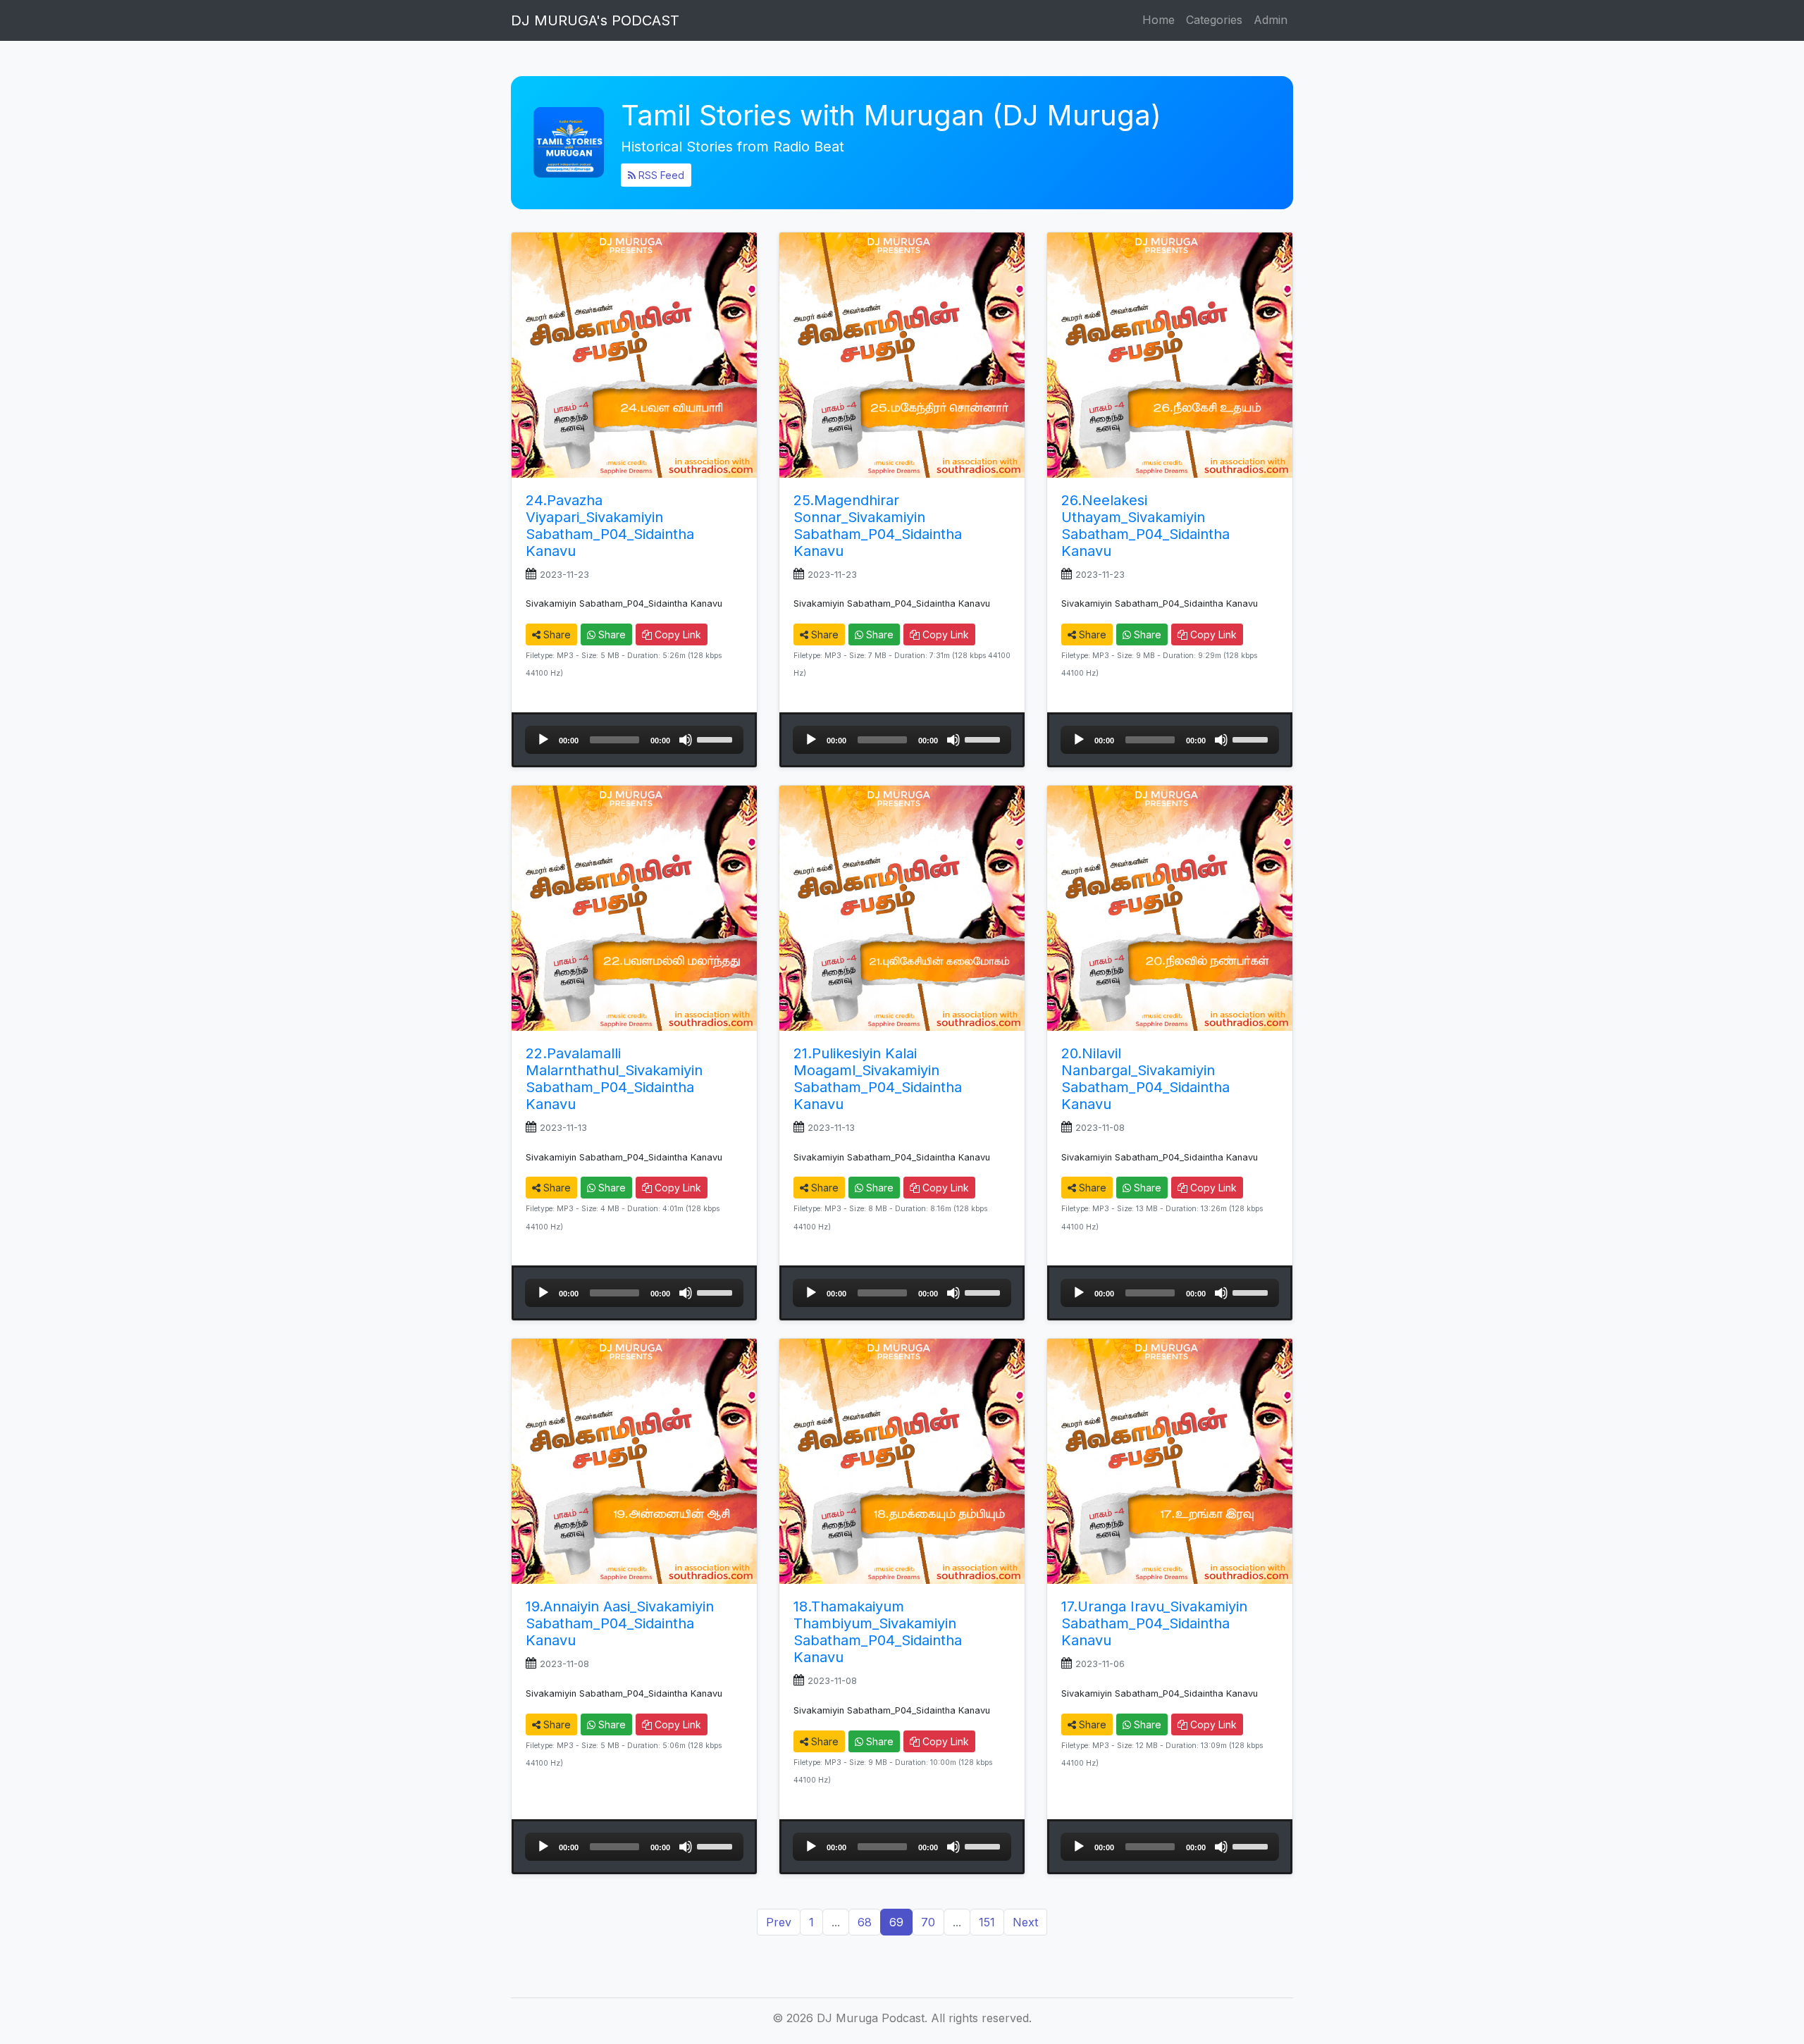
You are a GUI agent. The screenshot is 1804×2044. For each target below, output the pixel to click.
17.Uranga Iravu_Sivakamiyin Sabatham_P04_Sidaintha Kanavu (1154, 1623)
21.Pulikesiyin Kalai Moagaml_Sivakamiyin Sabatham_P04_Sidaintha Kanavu (878, 1079)
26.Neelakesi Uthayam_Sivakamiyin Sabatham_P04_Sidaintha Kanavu (1145, 526)
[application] (634, 740)
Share (556, 634)
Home (1159, 20)
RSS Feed (660, 175)
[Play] (543, 740)
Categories (1214, 20)
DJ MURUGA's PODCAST (595, 20)
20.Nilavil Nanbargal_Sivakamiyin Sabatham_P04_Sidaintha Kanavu (1145, 1079)
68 (865, 1922)
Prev (779, 1922)
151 (987, 1922)
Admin (1271, 20)
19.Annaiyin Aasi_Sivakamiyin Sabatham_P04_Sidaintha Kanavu (620, 1623)
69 (896, 1922)
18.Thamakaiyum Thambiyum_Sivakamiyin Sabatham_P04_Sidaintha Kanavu (878, 1632)
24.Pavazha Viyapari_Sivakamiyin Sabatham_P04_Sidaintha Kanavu (610, 526)
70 (928, 1922)
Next (1025, 1922)
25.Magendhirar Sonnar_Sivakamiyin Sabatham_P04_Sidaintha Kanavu (878, 526)
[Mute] (686, 740)
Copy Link (676, 634)
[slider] (717, 738)
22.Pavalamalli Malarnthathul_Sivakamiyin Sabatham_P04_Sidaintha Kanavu (614, 1079)
